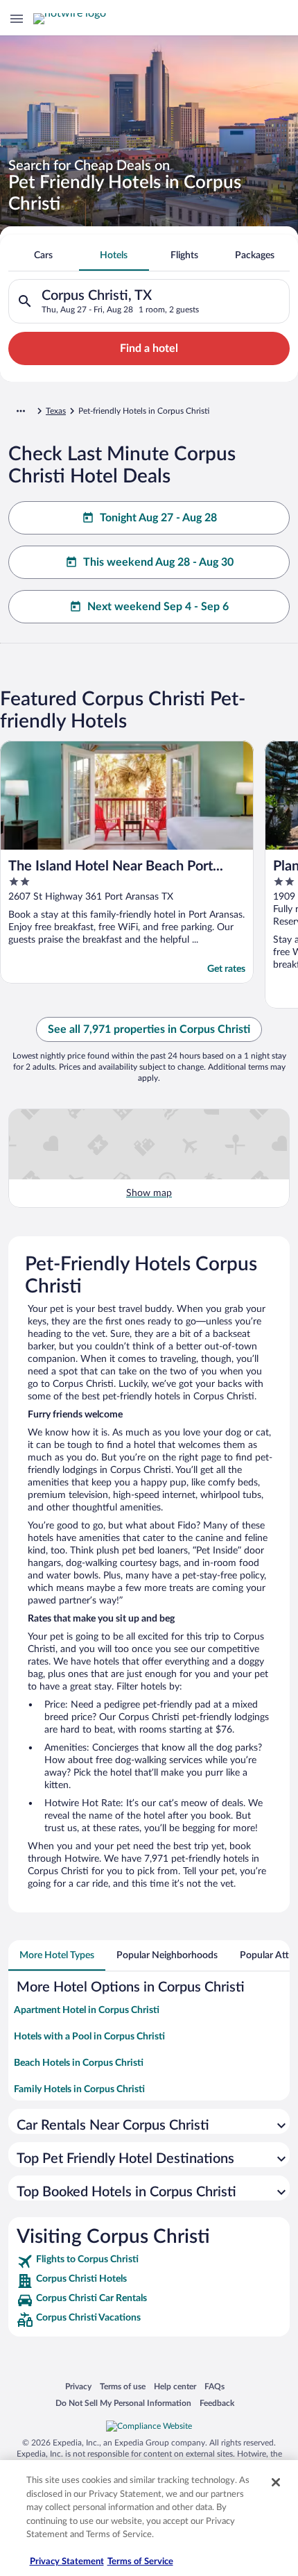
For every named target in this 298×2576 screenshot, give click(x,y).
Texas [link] (56, 411)
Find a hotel (149, 348)
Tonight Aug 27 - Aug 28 (158, 518)
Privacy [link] (78, 2386)
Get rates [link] (226, 969)
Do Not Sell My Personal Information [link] (123, 2403)
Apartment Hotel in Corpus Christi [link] (87, 2010)
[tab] (44, 255)
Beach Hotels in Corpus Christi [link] (79, 2063)
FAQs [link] (214, 2386)
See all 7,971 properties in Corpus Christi (149, 1029)
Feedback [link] (217, 2403)
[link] (149, 2262)
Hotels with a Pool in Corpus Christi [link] (89, 2037)
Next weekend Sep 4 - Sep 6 (158, 607)
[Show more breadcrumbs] (21, 411)
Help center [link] (175, 2386)
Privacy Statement (67, 2562)
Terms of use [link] (123, 2386)
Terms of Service (140, 2562)
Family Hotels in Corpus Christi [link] (79, 2089)
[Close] (276, 2482)
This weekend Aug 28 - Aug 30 (158, 562)
